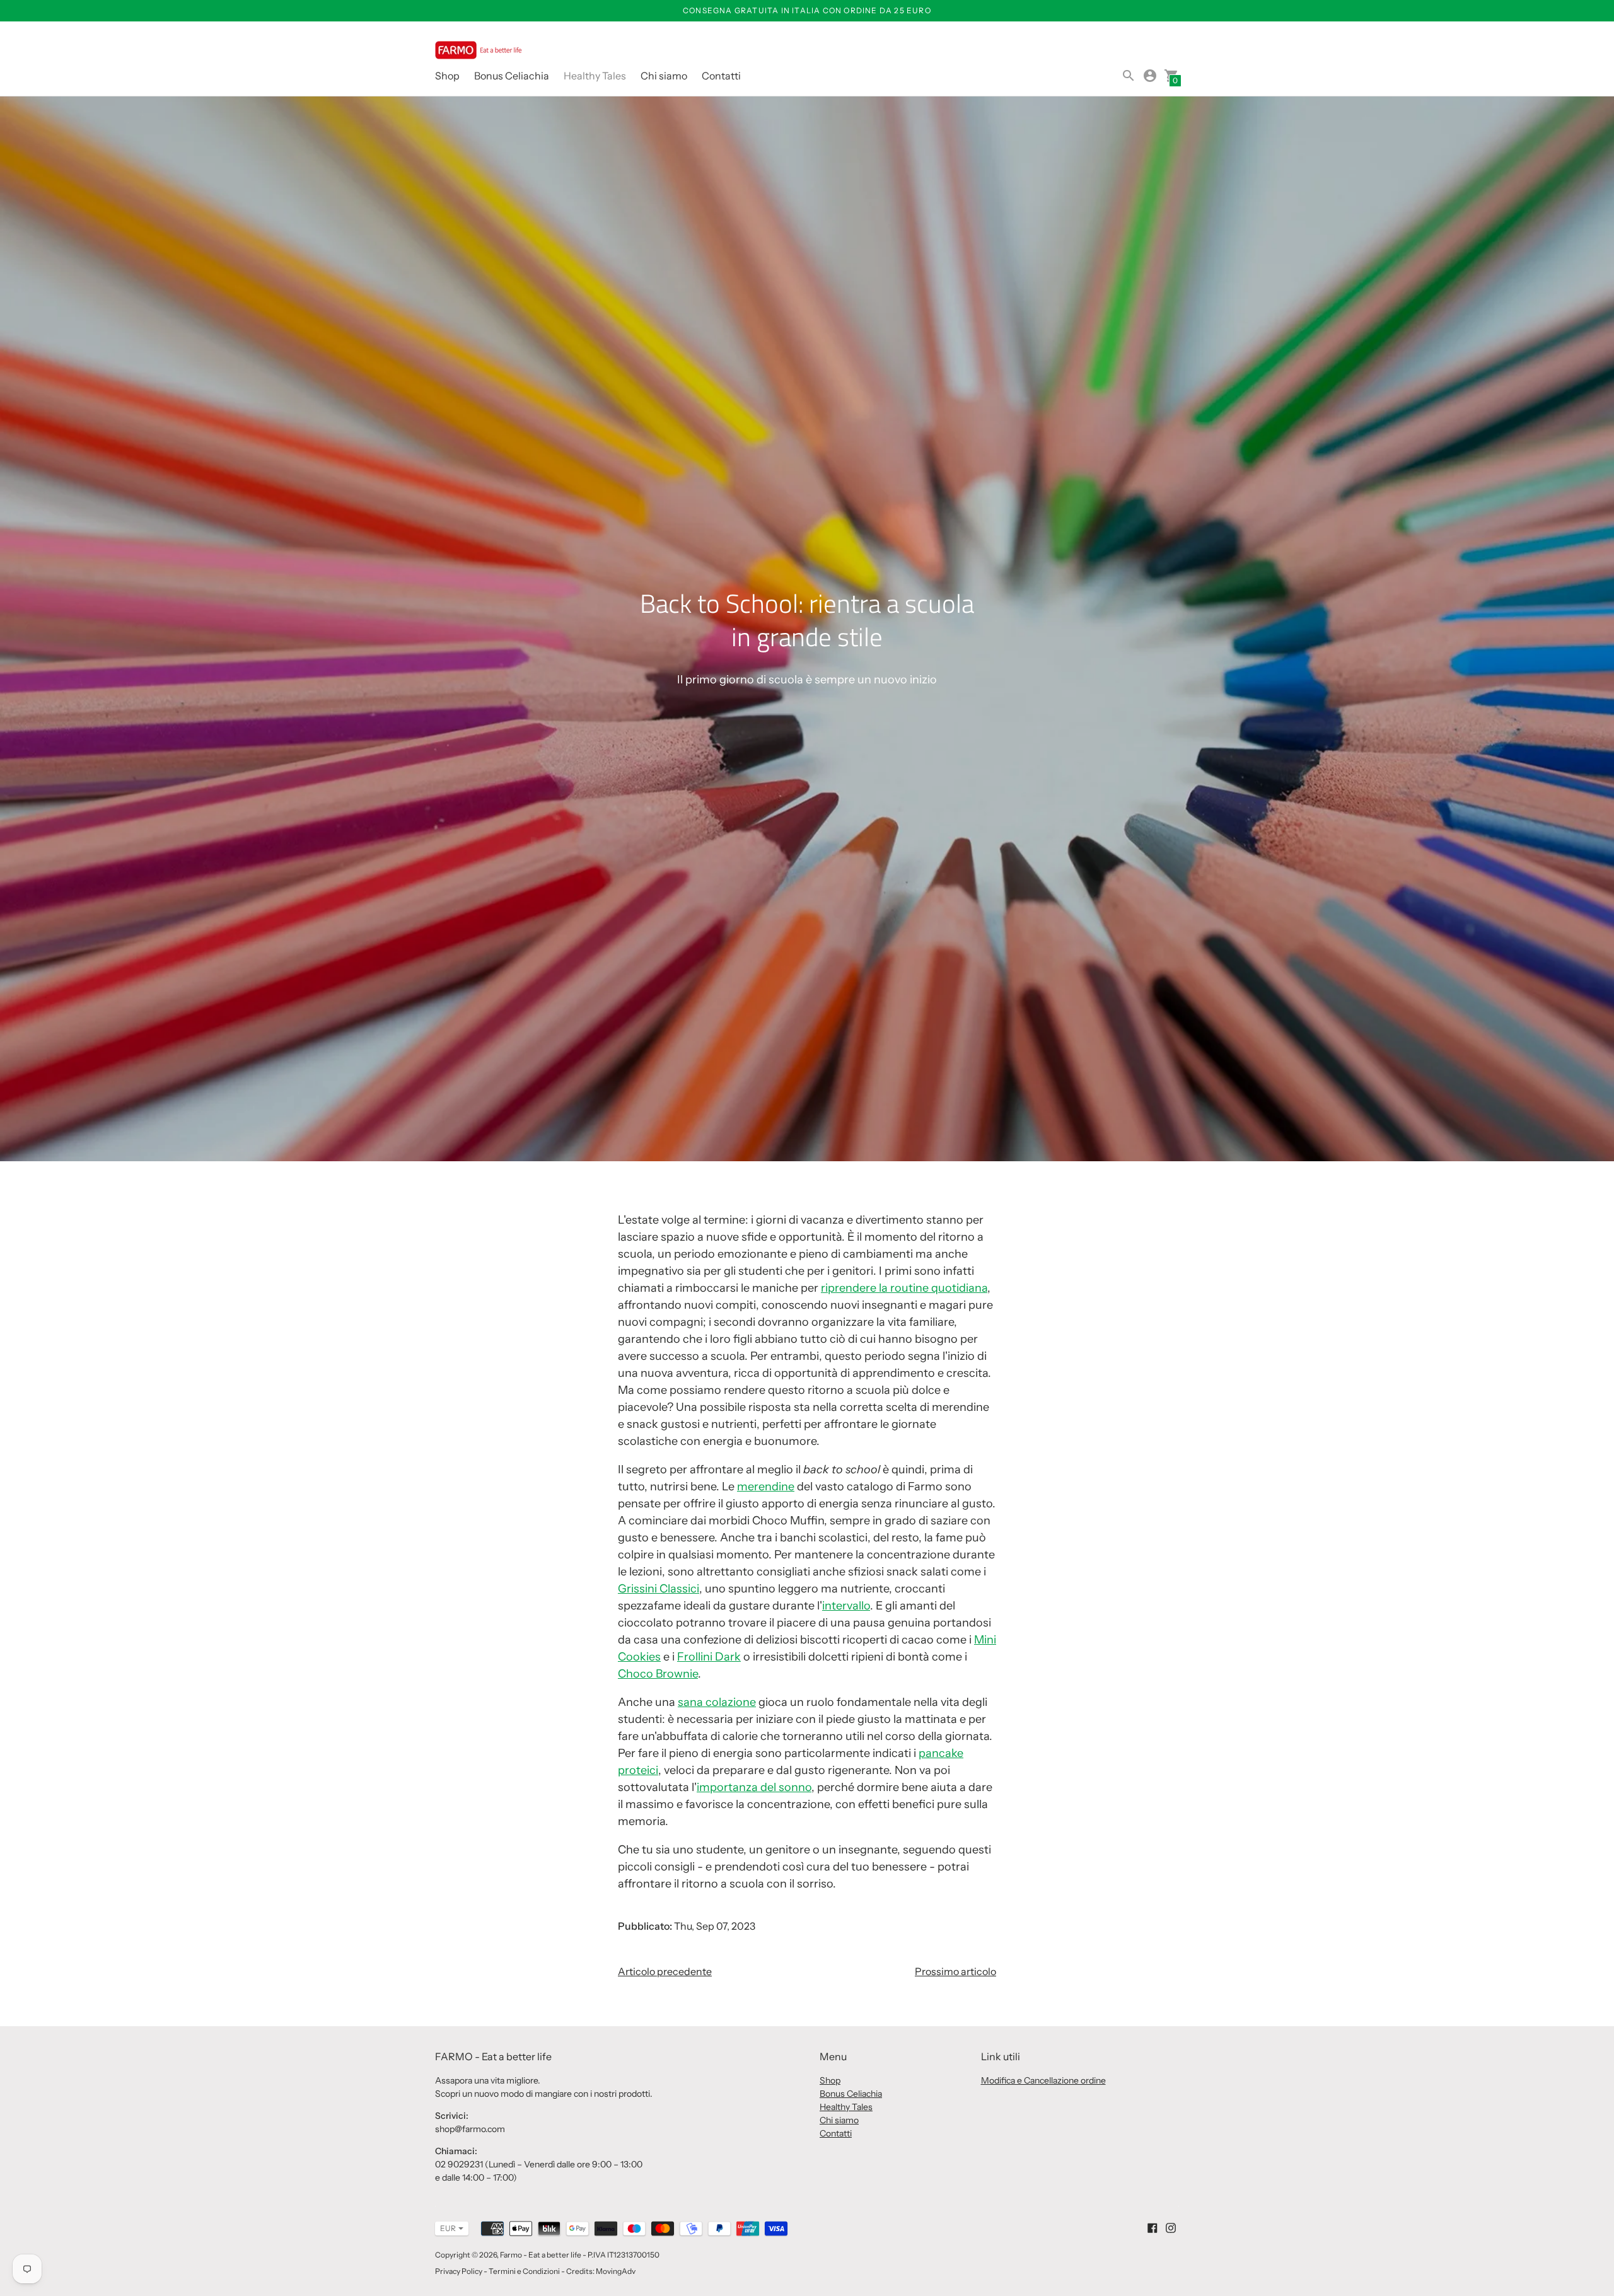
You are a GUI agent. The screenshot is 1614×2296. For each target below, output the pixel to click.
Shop (447, 76)
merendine (766, 1487)
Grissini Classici (659, 1589)
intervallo (846, 1606)
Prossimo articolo (955, 1971)
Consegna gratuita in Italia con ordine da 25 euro (807, 10)
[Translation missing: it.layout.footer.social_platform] (1152, 2227)
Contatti (721, 76)
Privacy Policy (459, 2271)
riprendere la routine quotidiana (904, 1288)
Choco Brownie (658, 1674)
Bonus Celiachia (512, 76)
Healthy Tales (595, 76)
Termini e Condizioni (524, 2271)
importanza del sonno (754, 1787)
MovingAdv (616, 2271)
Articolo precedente (665, 1971)
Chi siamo (664, 76)
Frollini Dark (709, 1657)
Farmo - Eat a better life (541, 2255)
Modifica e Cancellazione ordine (1043, 2080)
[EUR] (445, 2229)
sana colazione (717, 1702)
